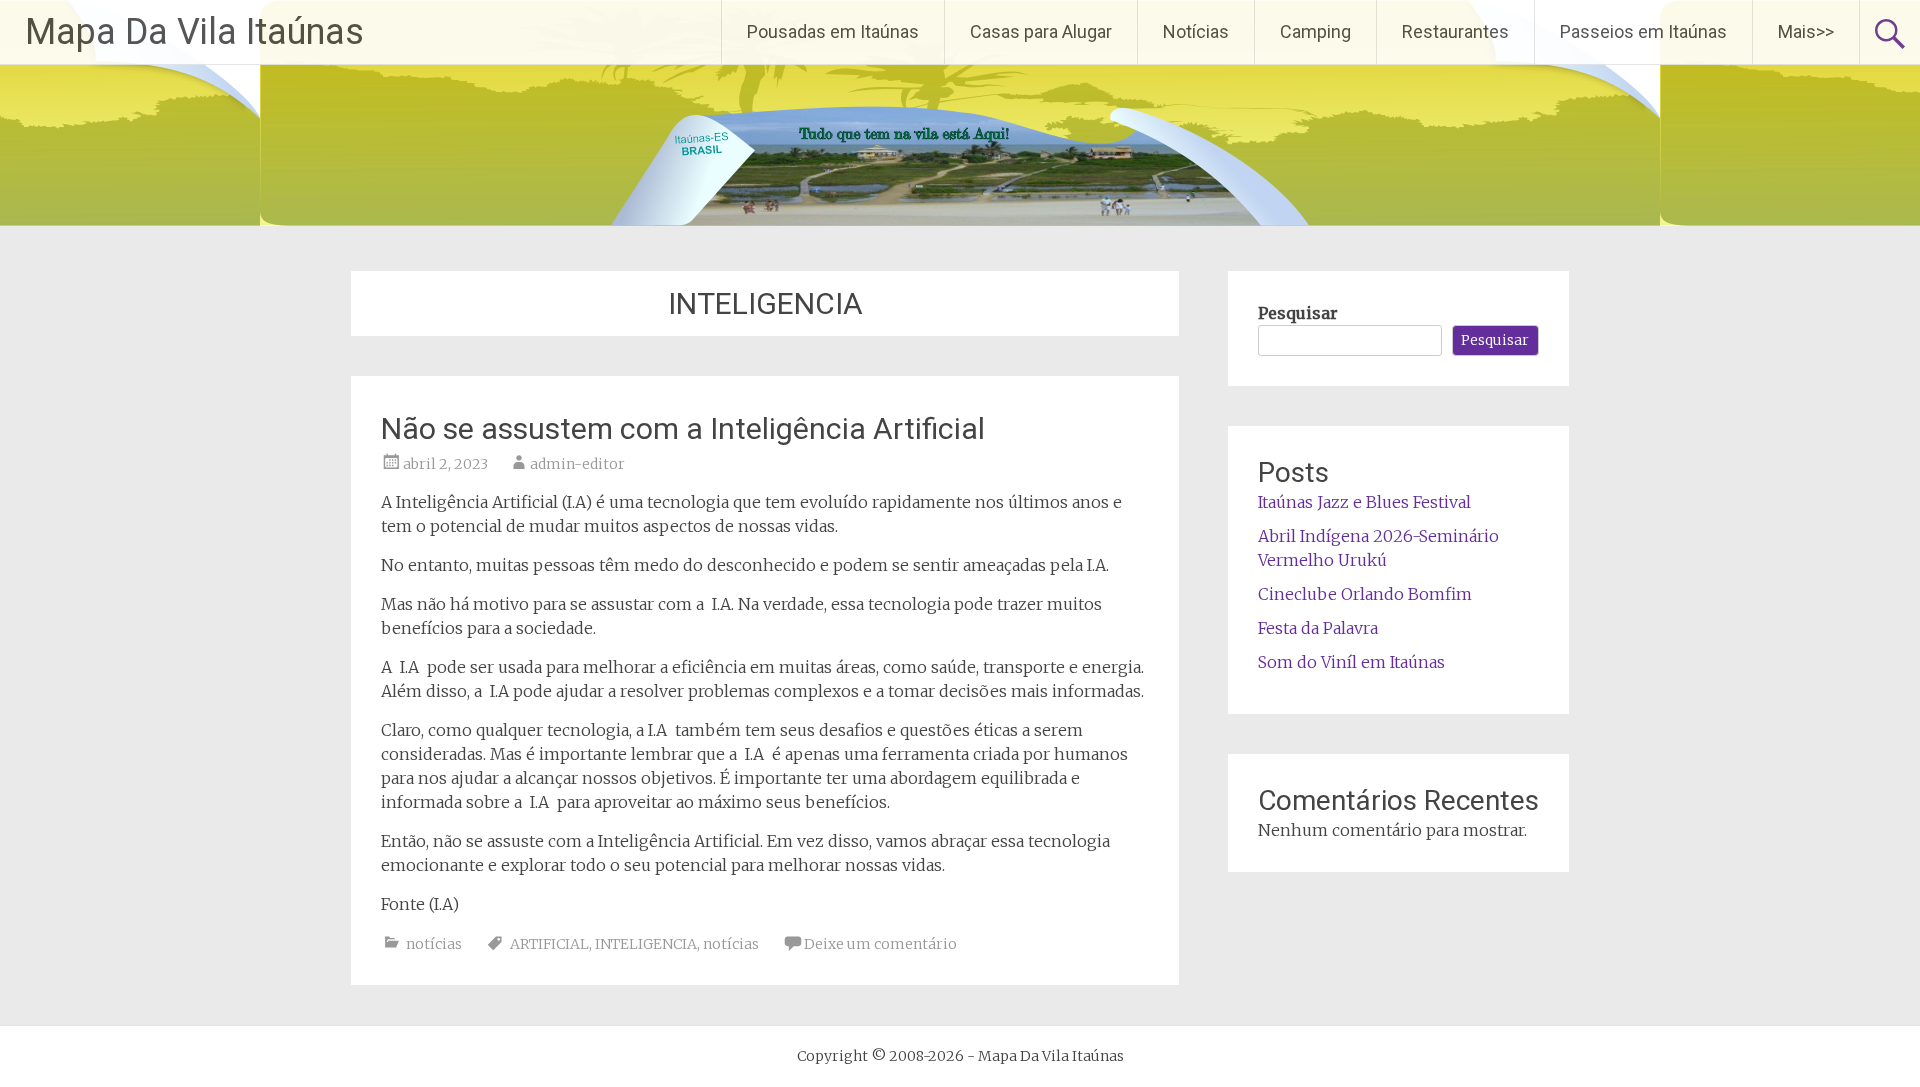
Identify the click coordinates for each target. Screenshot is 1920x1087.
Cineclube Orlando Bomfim (1365, 594)
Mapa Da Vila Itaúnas (194, 32)
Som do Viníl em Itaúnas (1351, 662)
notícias (434, 944)
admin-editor (577, 464)
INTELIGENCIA (646, 944)
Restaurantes (1455, 31)
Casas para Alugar (1041, 31)
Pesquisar (1298, 313)
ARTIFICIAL (549, 944)
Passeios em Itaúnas (1643, 31)
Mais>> (1806, 31)
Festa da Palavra (1318, 628)
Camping (1315, 31)
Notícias (1196, 31)
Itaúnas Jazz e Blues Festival (1364, 502)
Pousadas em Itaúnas (833, 31)
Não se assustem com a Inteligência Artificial (683, 428)
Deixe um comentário (880, 944)
